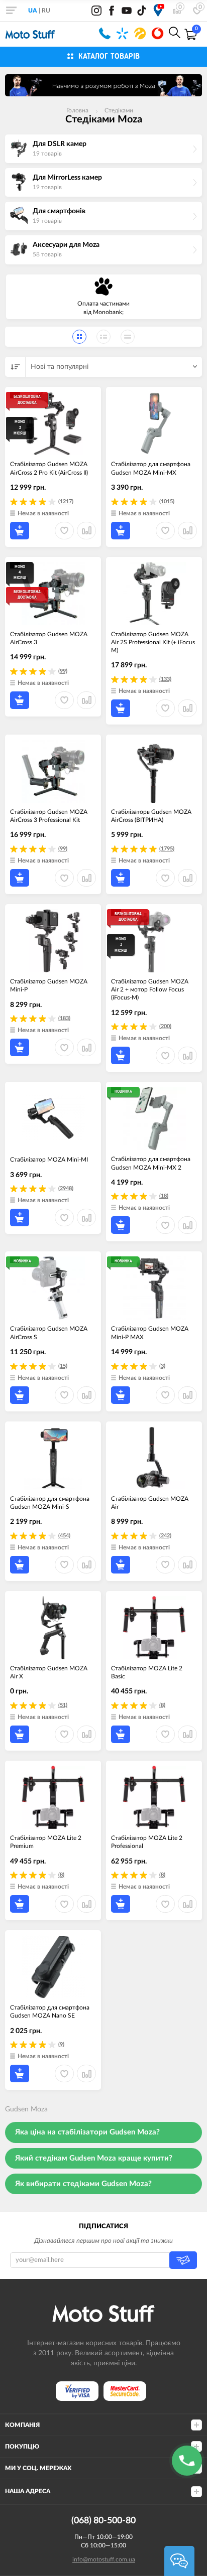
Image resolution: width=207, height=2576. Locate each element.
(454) (64, 1536)
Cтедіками (119, 110)
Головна (77, 110)
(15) (63, 1366)
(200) (165, 1026)
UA (33, 11)
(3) (162, 1366)
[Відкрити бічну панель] (11, 10)
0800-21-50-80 (105, 33)
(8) (162, 1705)
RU (46, 11)
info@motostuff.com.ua (104, 2559)
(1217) (66, 502)
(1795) (167, 849)
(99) (63, 671)
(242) (165, 1536)
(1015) (167, 502)
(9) (61, 2044)
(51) (63, 1705)
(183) (64, 1018)
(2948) (66, 1188)
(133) (165, 679)
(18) (164, 1196)
